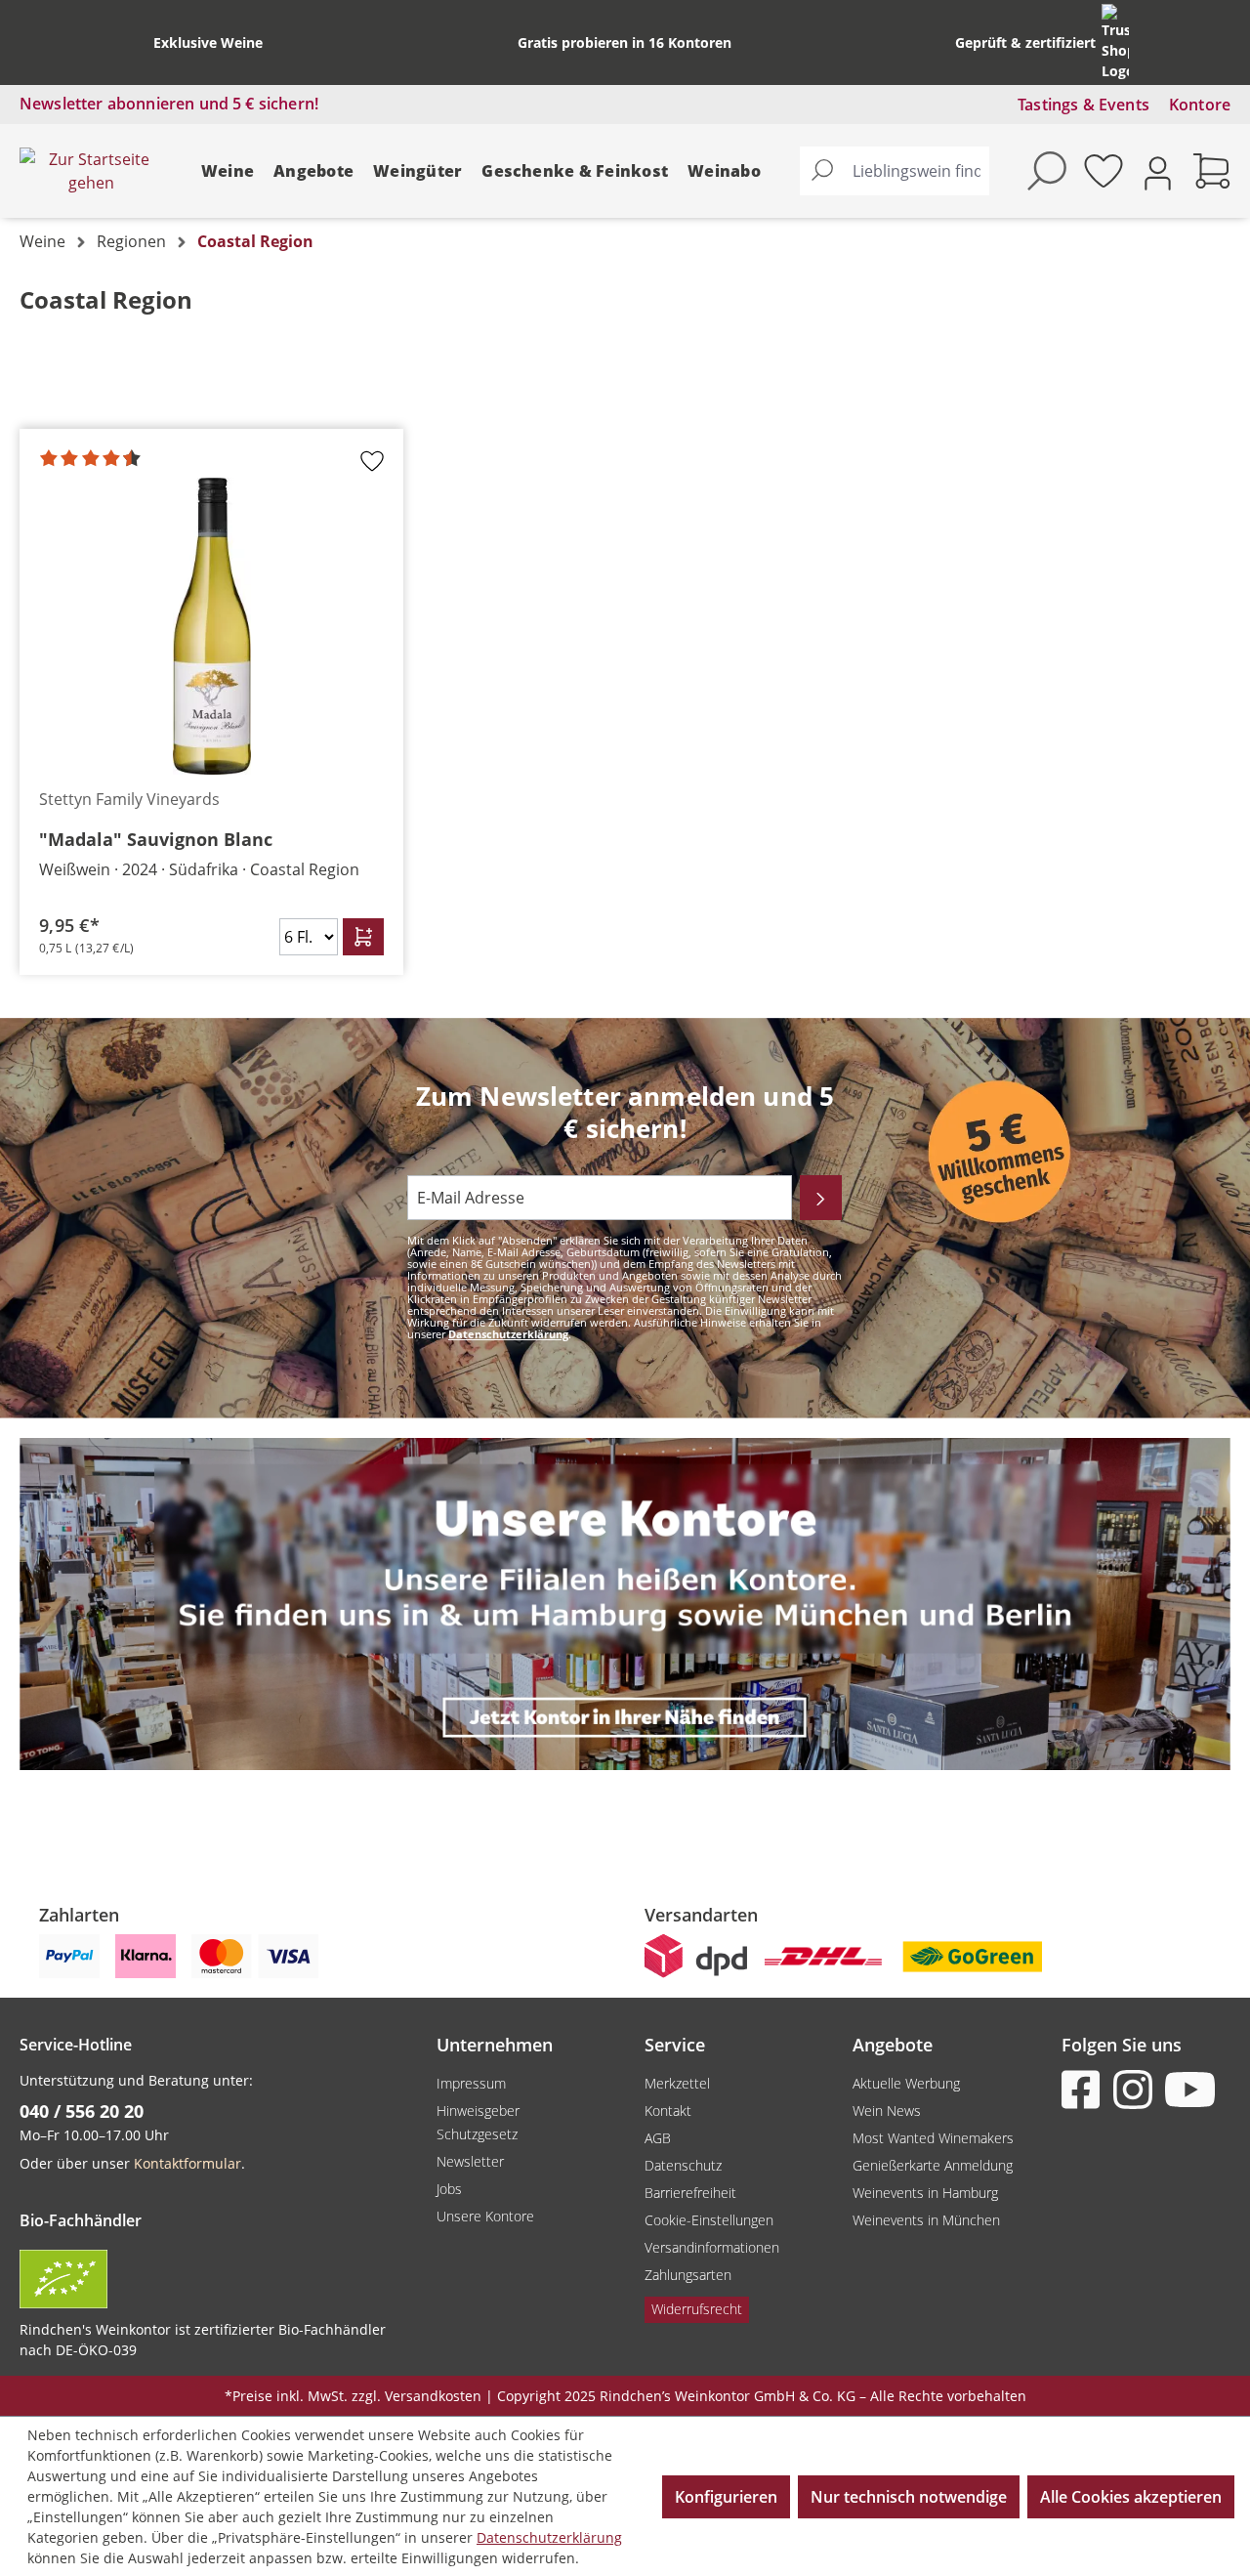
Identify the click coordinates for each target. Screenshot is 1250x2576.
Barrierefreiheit (690, 2193)
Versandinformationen (712, 2247)
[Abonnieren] (821, 1198)
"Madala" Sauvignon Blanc (156, 839)
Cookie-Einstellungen (709, 2220)
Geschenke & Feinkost (575, 171)
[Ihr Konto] (1158, 171)
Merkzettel (677, 2083)
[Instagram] (1137, 2090)
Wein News (887, 2111)
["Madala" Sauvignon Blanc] (211, 626)
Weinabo (724, 171)
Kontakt (668, 2111)
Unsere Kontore (485, 2216)
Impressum (471, 2083)
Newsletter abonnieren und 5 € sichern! (169, 104)
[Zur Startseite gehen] (91, 171)
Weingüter (417, 171)
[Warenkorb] (1212, 171)
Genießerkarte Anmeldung (933, 2165)
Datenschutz (683, 2165)
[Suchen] (822, 171)
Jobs (449, 2189)
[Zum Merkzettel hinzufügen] (372, 467)
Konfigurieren (726, 2497)
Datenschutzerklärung (508, 1334)
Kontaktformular (187, 2163)
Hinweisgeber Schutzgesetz (478, 2122)
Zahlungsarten (688, 2275)
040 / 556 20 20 (82, 2111)
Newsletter (470, 2161)
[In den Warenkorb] (363, 937)
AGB (658, 2138)
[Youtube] (1188, 2090)
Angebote (313, 171)
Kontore (1200, 105)
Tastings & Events (1083, 105)
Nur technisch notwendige (909, 2497)
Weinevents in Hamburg (925, 2193)
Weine (228, 171)
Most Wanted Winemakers (933, 2138)
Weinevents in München (926, 2220)
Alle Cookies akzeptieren (1131, 2497)
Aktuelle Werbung (906, 2083)
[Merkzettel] (1104, 171)
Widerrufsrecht (697, 2309)
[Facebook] (1085, 2090)
